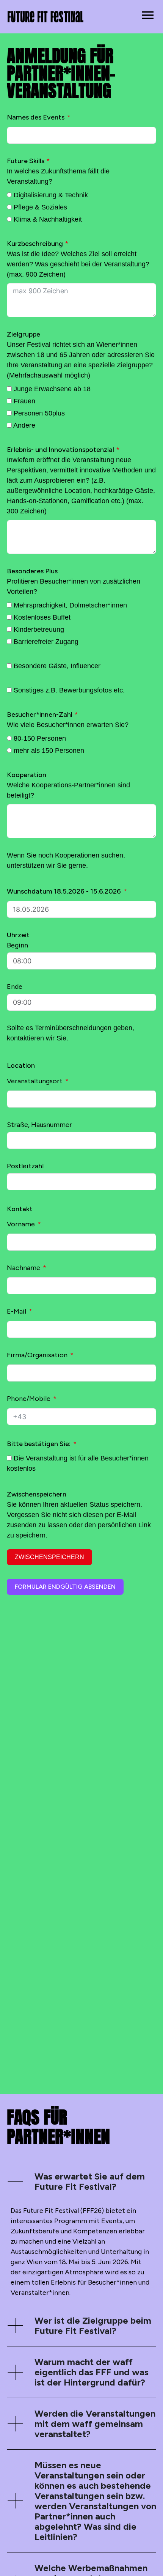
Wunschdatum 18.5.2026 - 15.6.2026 (64, 891)
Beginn (17, 945)
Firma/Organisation (37, 1355)
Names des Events (36, 117)
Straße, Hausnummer (39, 1125)
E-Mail (16, 1311)
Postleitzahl (25, 1166)
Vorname (21, 1224)
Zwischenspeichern (49, 1557)
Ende (15, 987)
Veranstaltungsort (35, 1081)
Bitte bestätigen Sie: (39, 1444)
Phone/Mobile (29, 1399)
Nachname (24, 1268)
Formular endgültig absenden (65, 1587)
